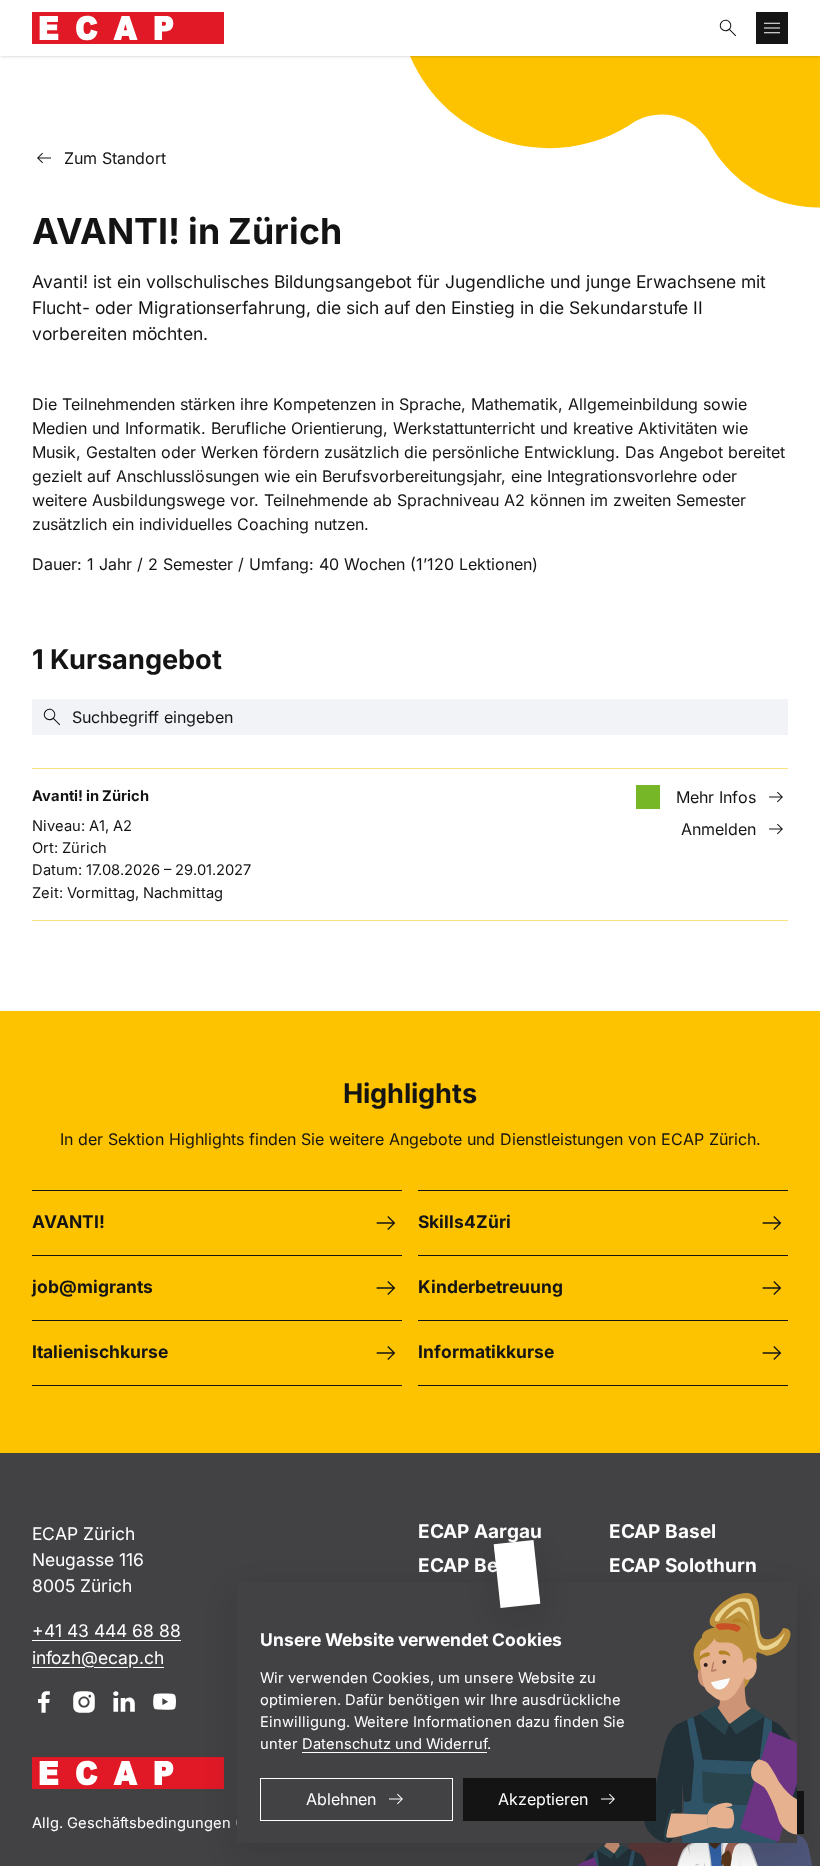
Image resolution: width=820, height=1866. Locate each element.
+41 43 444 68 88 (106, 1630)
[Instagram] (84, 1702)
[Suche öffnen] (728, 28)
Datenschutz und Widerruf (394, 1744)
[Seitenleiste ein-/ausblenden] (772, 28)
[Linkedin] (124, 1702)
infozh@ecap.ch (98, 1657)
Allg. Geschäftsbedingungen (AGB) (153, 1823)
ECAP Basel (662, 1531)
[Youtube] (164, 1702)
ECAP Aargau (480, 1531)
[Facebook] (44, 1702)
